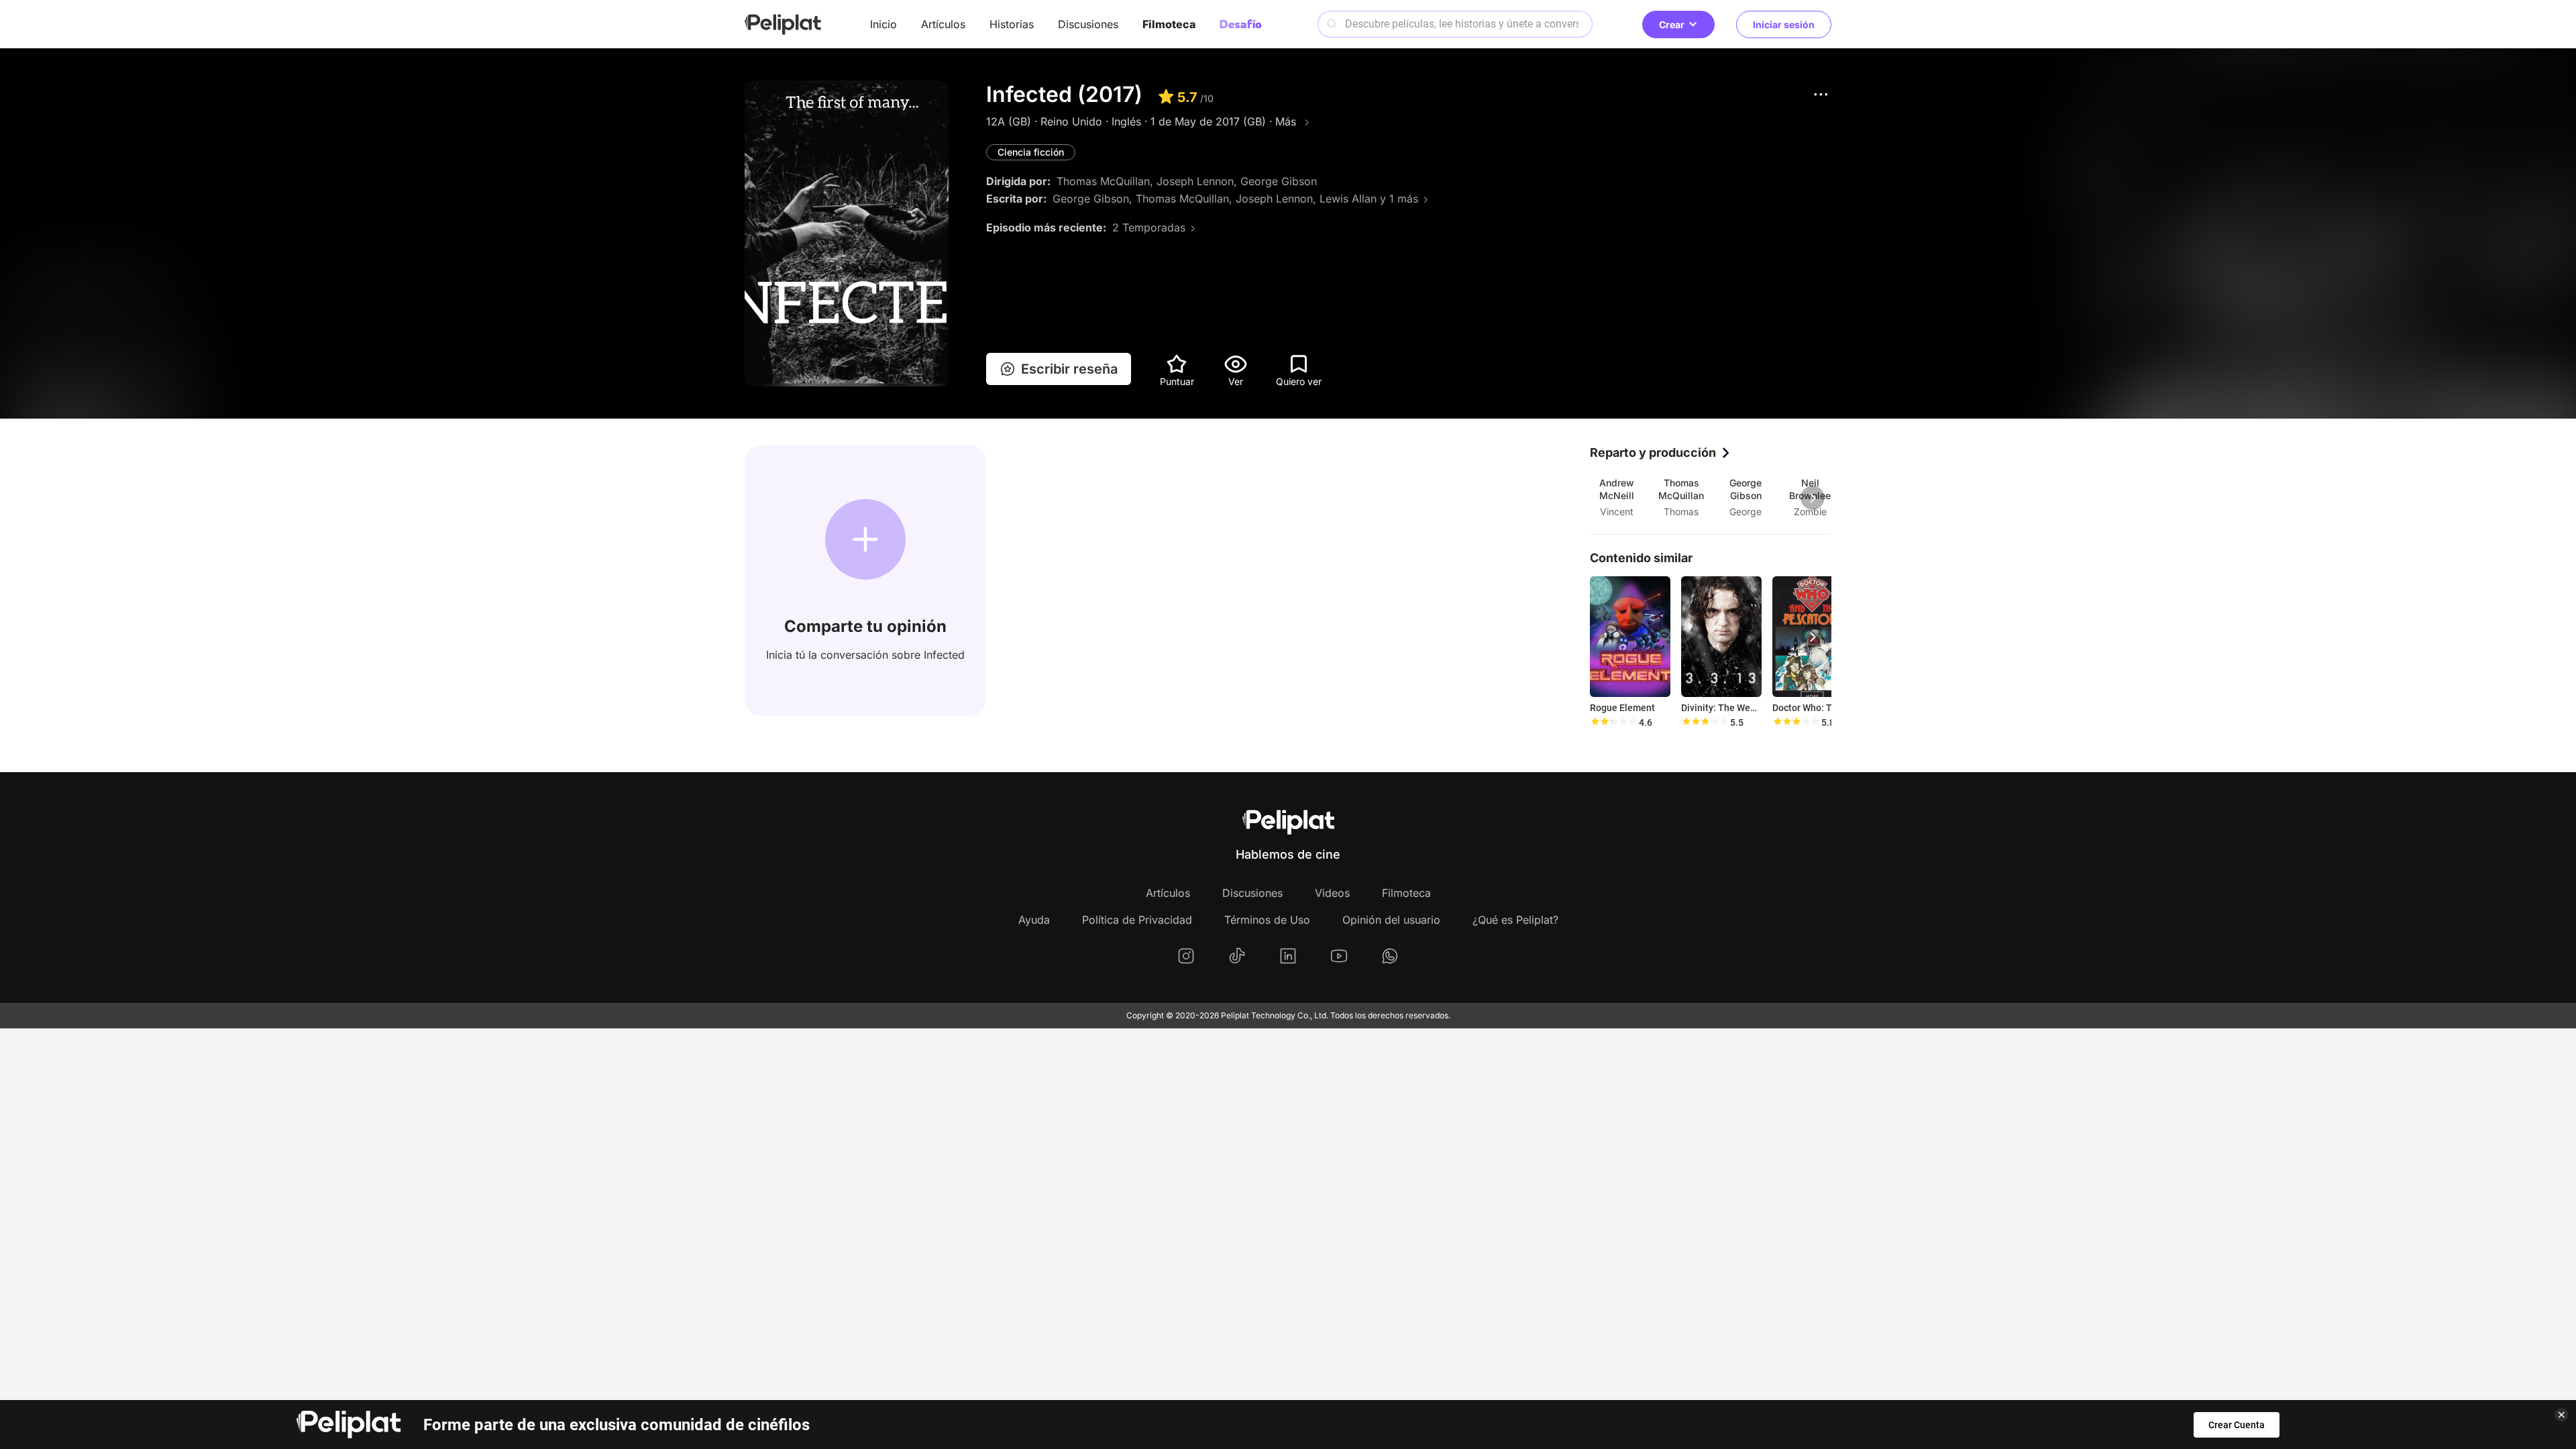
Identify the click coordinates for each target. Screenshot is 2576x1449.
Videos (1332, 893)
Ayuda (1034, 920)
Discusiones (1088, 24)
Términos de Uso (1267, 920)
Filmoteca (1169, 24)
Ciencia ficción (1031, 152)
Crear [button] (1672, 24)
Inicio (883, 24)
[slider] (1613, 722)
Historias (1012, 24)
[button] (1821, 94)
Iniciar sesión (1784, 24)
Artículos (943, 24)
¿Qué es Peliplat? (1515, 920)
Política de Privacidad (1137, 920)
